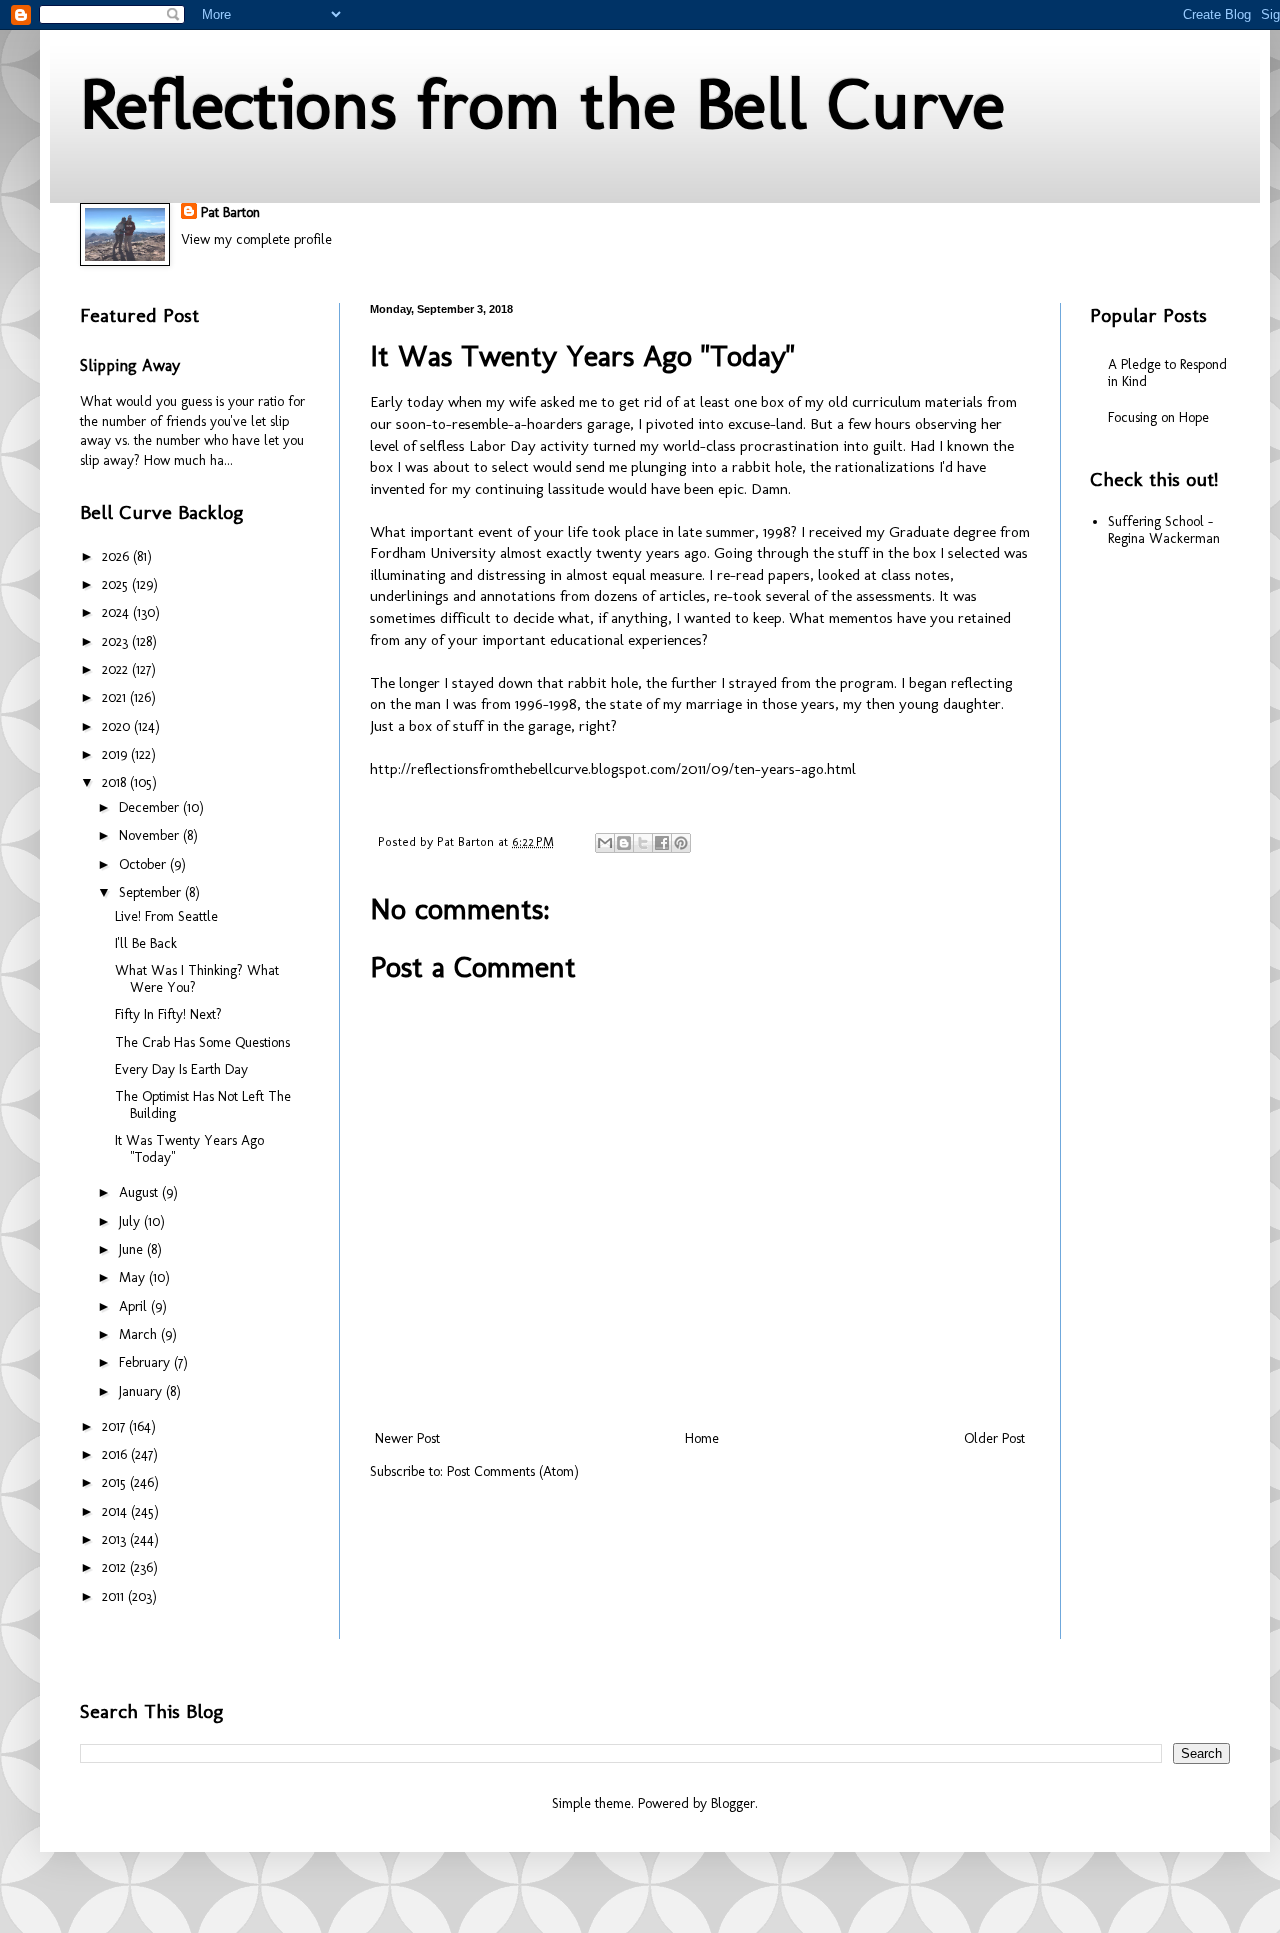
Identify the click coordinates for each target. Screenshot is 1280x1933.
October (144, 864)
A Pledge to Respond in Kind (1167, 373)
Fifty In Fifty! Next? (168, 1014)
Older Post (994, 1438)
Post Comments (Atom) (513, 1471)
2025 (117, 584)
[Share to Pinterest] (681, 843)
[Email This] (605, 843)
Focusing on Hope (1158, 417)
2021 (116, 697)
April (135, 1306)
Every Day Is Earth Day (181, 1069)
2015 (116, 1482)
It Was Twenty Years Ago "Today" (189, 1149)
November (151, 835)
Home (702, 1438)
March (140, 1334)
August (140, 1192)
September (152, 892)
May (134, 1277)
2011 (115, 1596)
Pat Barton (230, 212)
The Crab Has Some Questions (202, 1042)
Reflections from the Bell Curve (542, 104)
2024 (117, 612)
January (142, 1391)
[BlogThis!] (624, 843)
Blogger (733, 1803)
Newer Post (407, 1438)
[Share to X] (643, 843)
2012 (116, 1567)
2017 (115, 1426)
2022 (117, 669)
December (151, 807)
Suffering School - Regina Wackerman (1164, 530)
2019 (116, 754)
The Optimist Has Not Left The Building (203, 1105)
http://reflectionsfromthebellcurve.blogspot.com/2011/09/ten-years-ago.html (613, 769)
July (131, 1221)
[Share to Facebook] (662, 843)
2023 (117, 641)
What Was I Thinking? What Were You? (197, 979)
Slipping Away (130, 365)
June (133, 1249)
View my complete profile (256, 239)
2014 (116, 1511)
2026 (117, 556)
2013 (116, 1539)
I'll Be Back (146, 943)
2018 (116, 782)
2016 (116, 1454)
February (146, 1362)
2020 (118, 726)
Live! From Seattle (166, 916)
